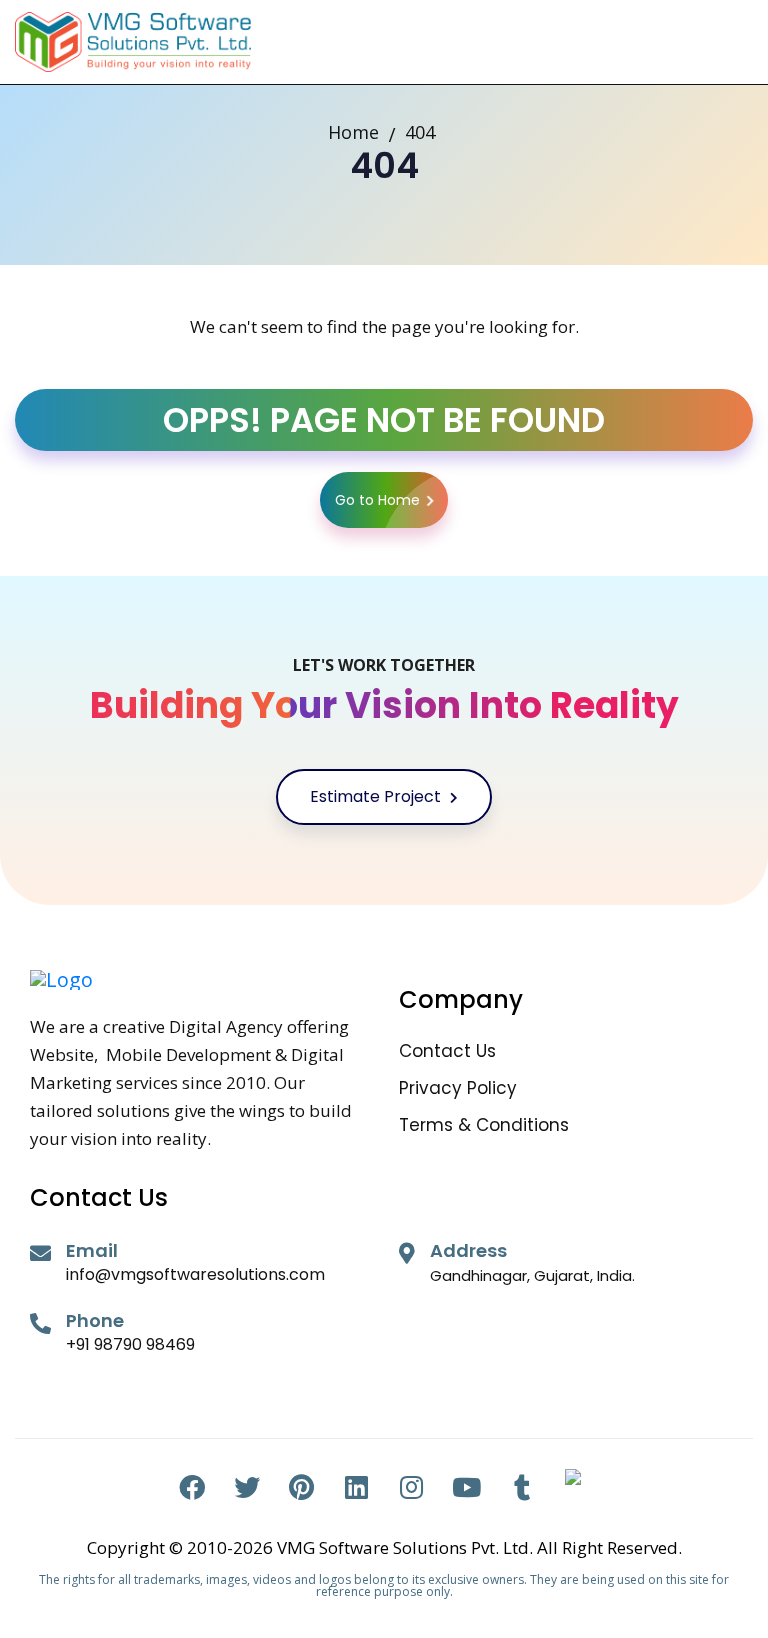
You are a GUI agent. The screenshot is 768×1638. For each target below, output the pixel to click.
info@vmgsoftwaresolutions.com (195, 1274)
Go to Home (377, 500)
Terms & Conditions (484, 1125)
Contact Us (447, 1051)
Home (353, 132)
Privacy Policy (458, 1088)
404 (420, 132)
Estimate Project (377, 796)
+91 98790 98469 (130, 1344)
